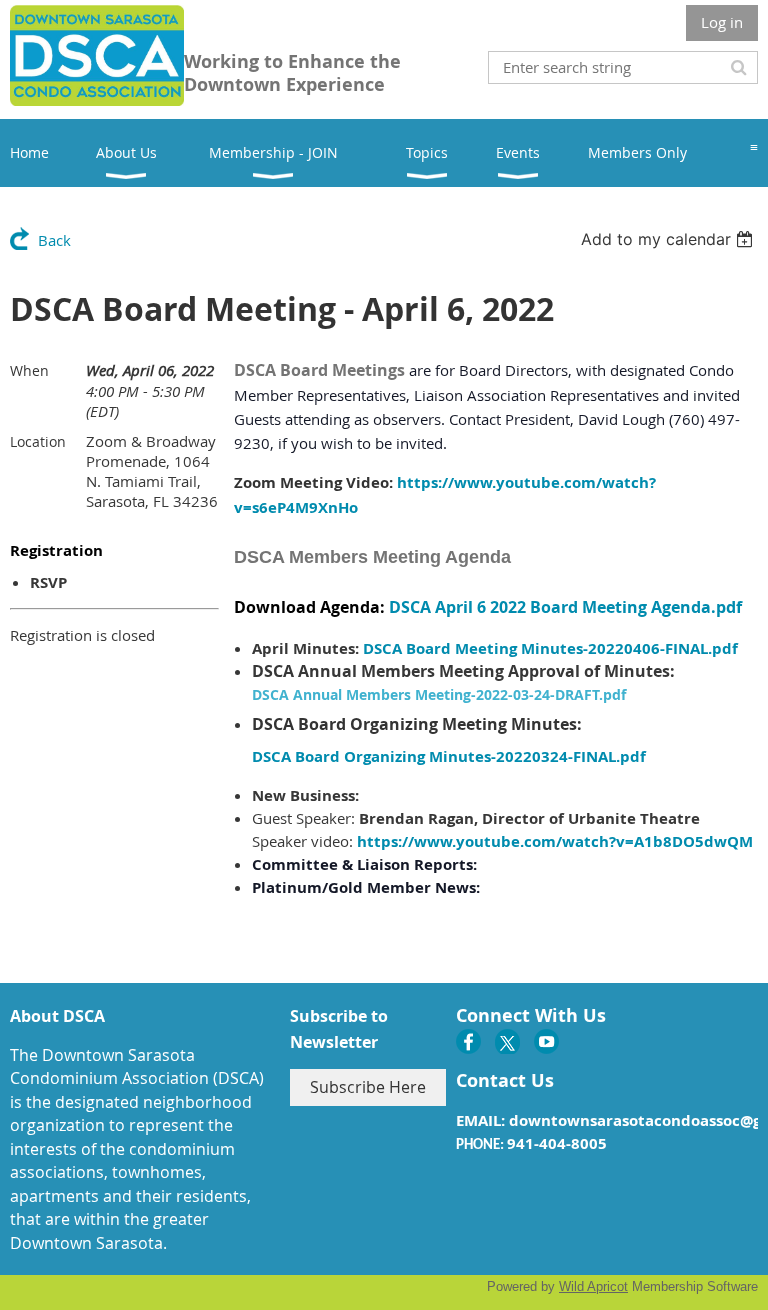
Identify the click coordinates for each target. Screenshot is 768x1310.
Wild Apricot (593, 1286)
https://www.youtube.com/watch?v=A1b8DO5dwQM (555, 841)
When (29, 370)
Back (54, 240)
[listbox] (669, 239)
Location (38, 441)
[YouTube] (546, 1041)
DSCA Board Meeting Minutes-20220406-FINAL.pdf (550, 648)
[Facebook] (468, 1041)
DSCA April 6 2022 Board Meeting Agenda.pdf (565, 607)
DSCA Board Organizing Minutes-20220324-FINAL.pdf (449, 756)
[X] (507, 1041)
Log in (722, 22)
